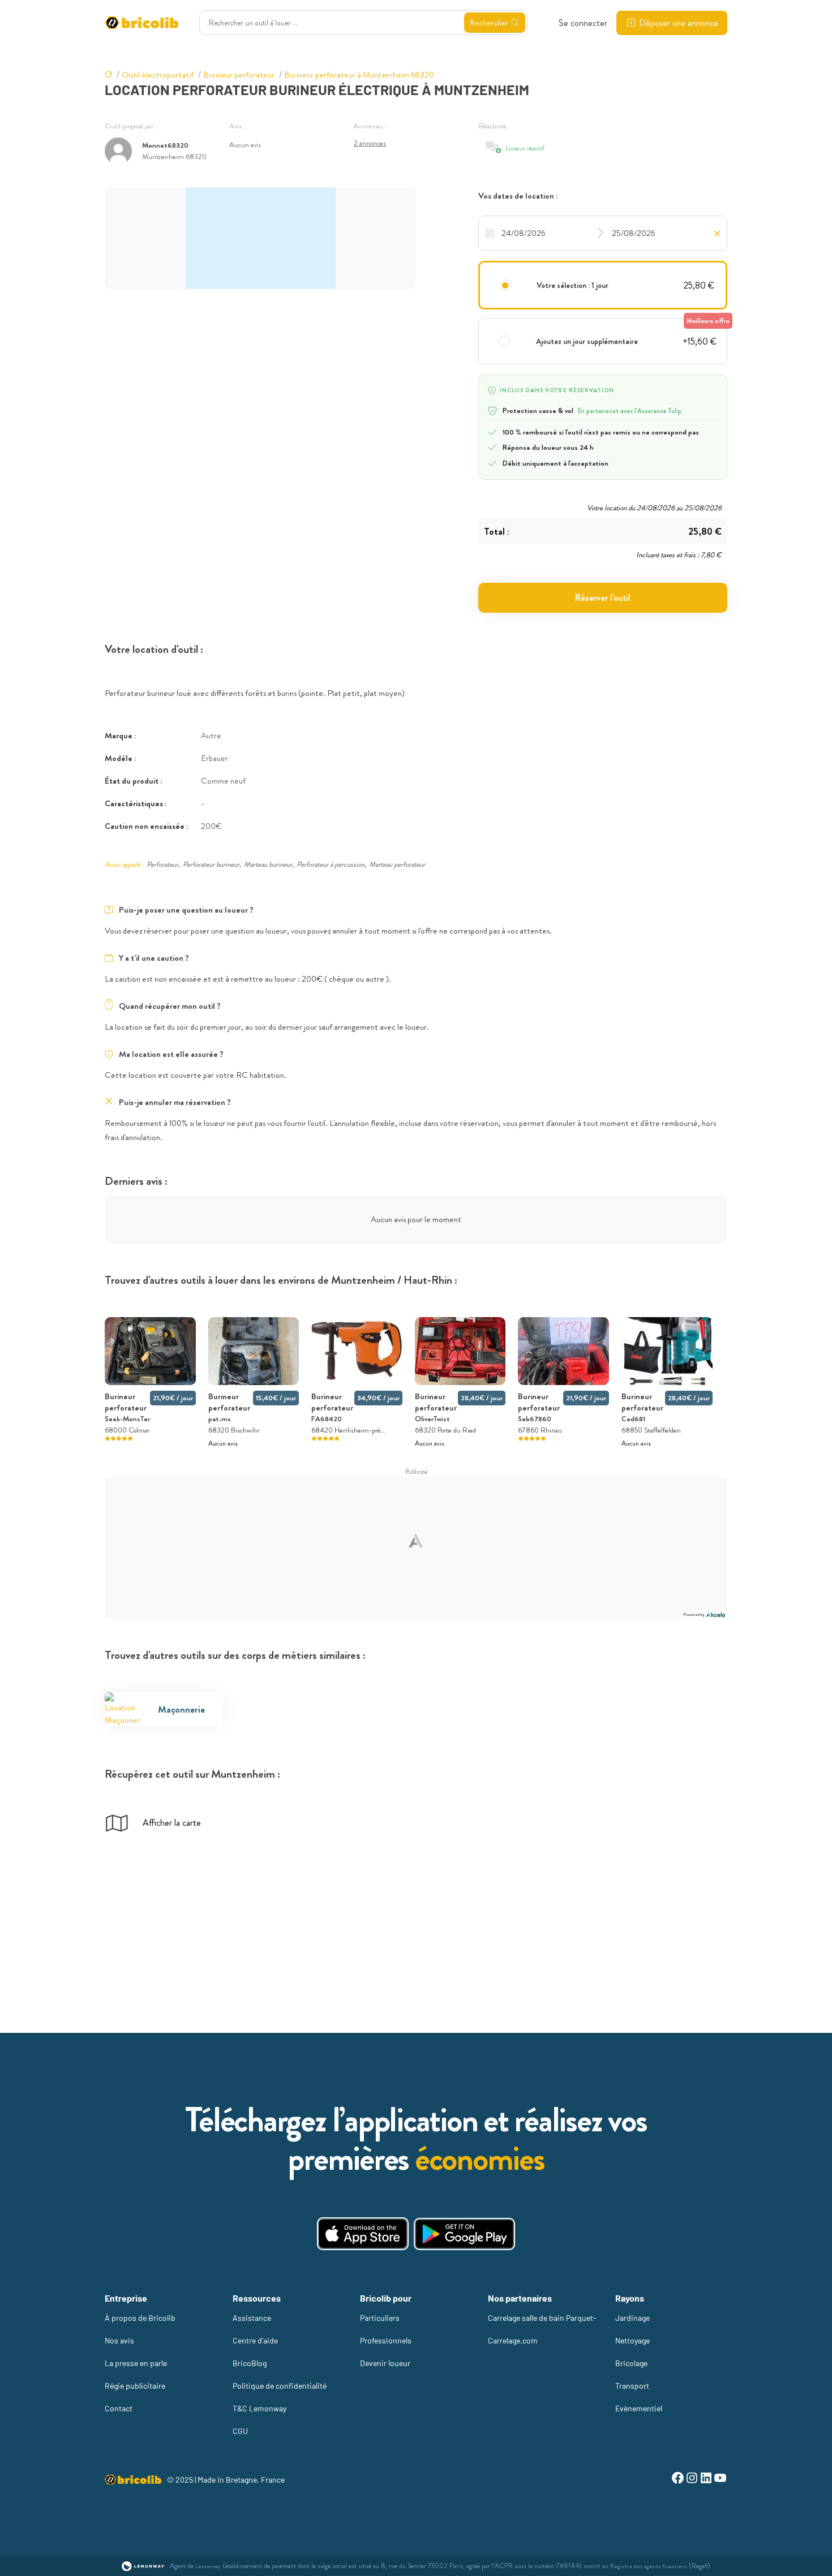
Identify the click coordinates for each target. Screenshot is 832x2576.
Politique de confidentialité (280, 2386)
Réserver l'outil (603, 598)
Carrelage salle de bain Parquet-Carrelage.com (542, 2329)
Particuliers (380, 2318)
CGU (240, 2431)
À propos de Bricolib (140, 2318)
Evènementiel (639, 2408)
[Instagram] (692, 2480)
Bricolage (631, 2363)
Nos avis (119, 2340)
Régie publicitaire (135, 2386)
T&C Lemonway (260, 2408)
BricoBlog (250, 2363)
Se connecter (583, 23)
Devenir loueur (385, 2363)
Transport (632, 2386)
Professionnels (386, 2340)
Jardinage (632, 2318)
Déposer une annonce (679, 23)
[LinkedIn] (706, 2480)
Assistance (252, 2318)
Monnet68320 (165, 145)
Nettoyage (632, 2340)
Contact (119, 2408)
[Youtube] (720, 2480)
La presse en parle (136, 2363)
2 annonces (370, 143)
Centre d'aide (255, 2340)
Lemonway (208, 2566)
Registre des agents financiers (649, 2566)
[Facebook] (678, 2480)
